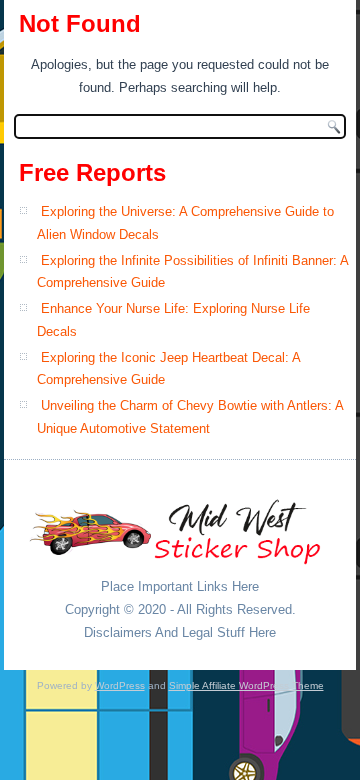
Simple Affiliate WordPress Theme (246, 685)
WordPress (120, 685)
